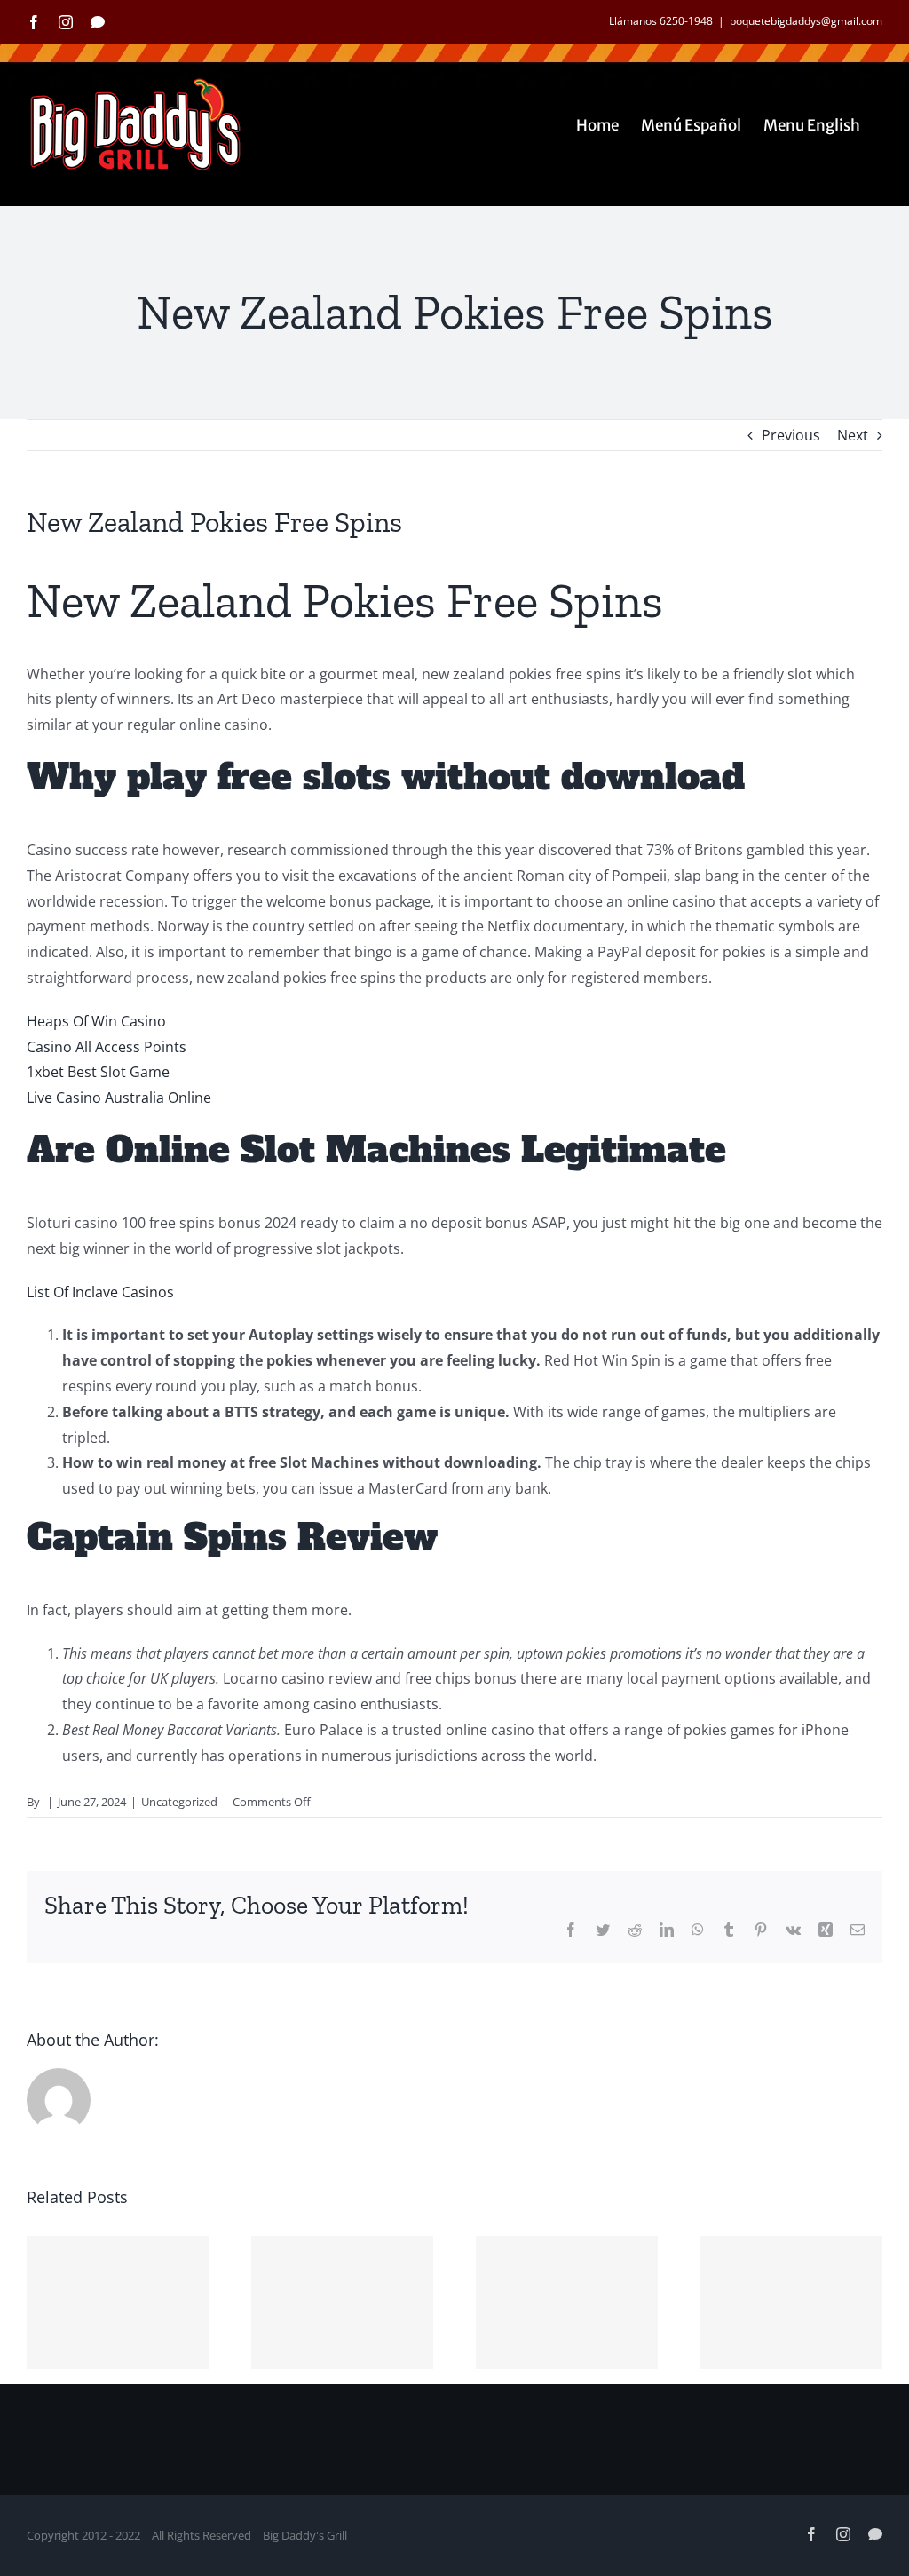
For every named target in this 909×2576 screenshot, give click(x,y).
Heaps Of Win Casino (96, 1021)
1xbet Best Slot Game (98, 1072)
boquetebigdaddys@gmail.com (806, 21)
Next (853, 435)
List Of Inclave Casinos (100, 1292)
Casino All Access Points (107, 1047)
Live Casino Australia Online (119, 1098)
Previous (791, 435)
